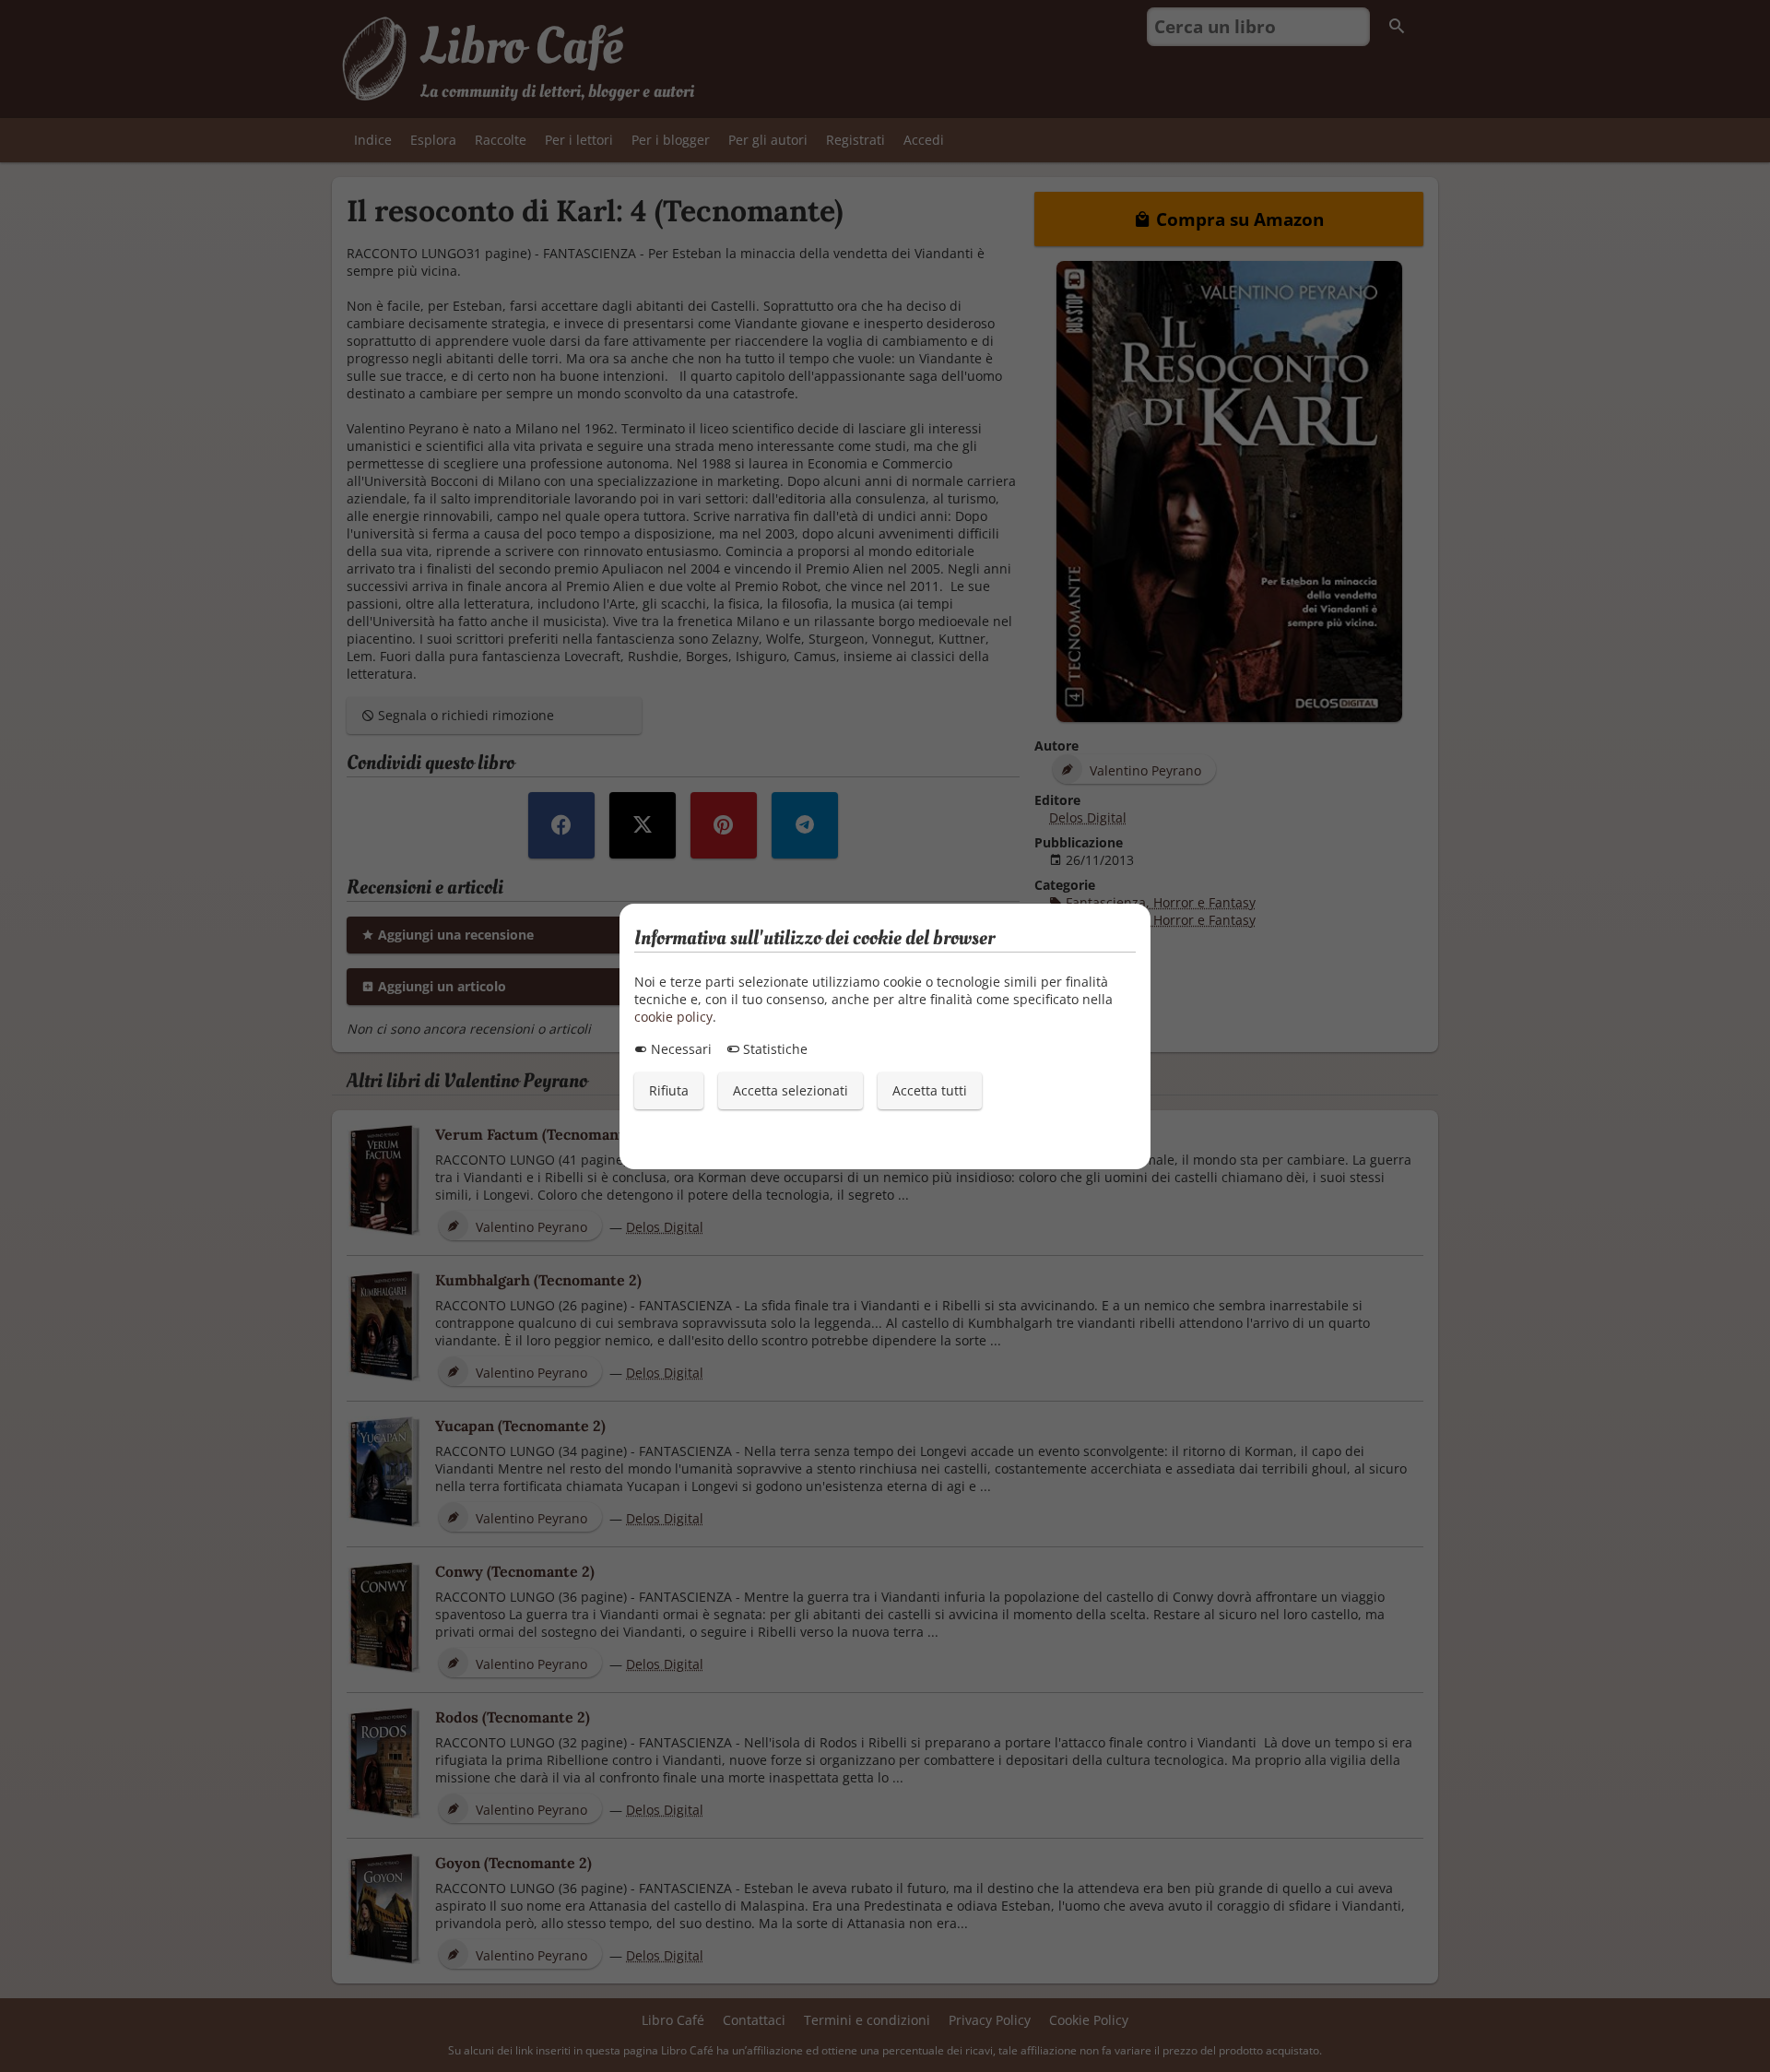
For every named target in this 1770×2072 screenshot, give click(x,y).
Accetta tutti (930, 1090)
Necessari (679, 1049)
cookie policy (673, 1017)
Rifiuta (669, 1090)
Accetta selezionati (791, 1090)
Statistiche (773, 1049)
